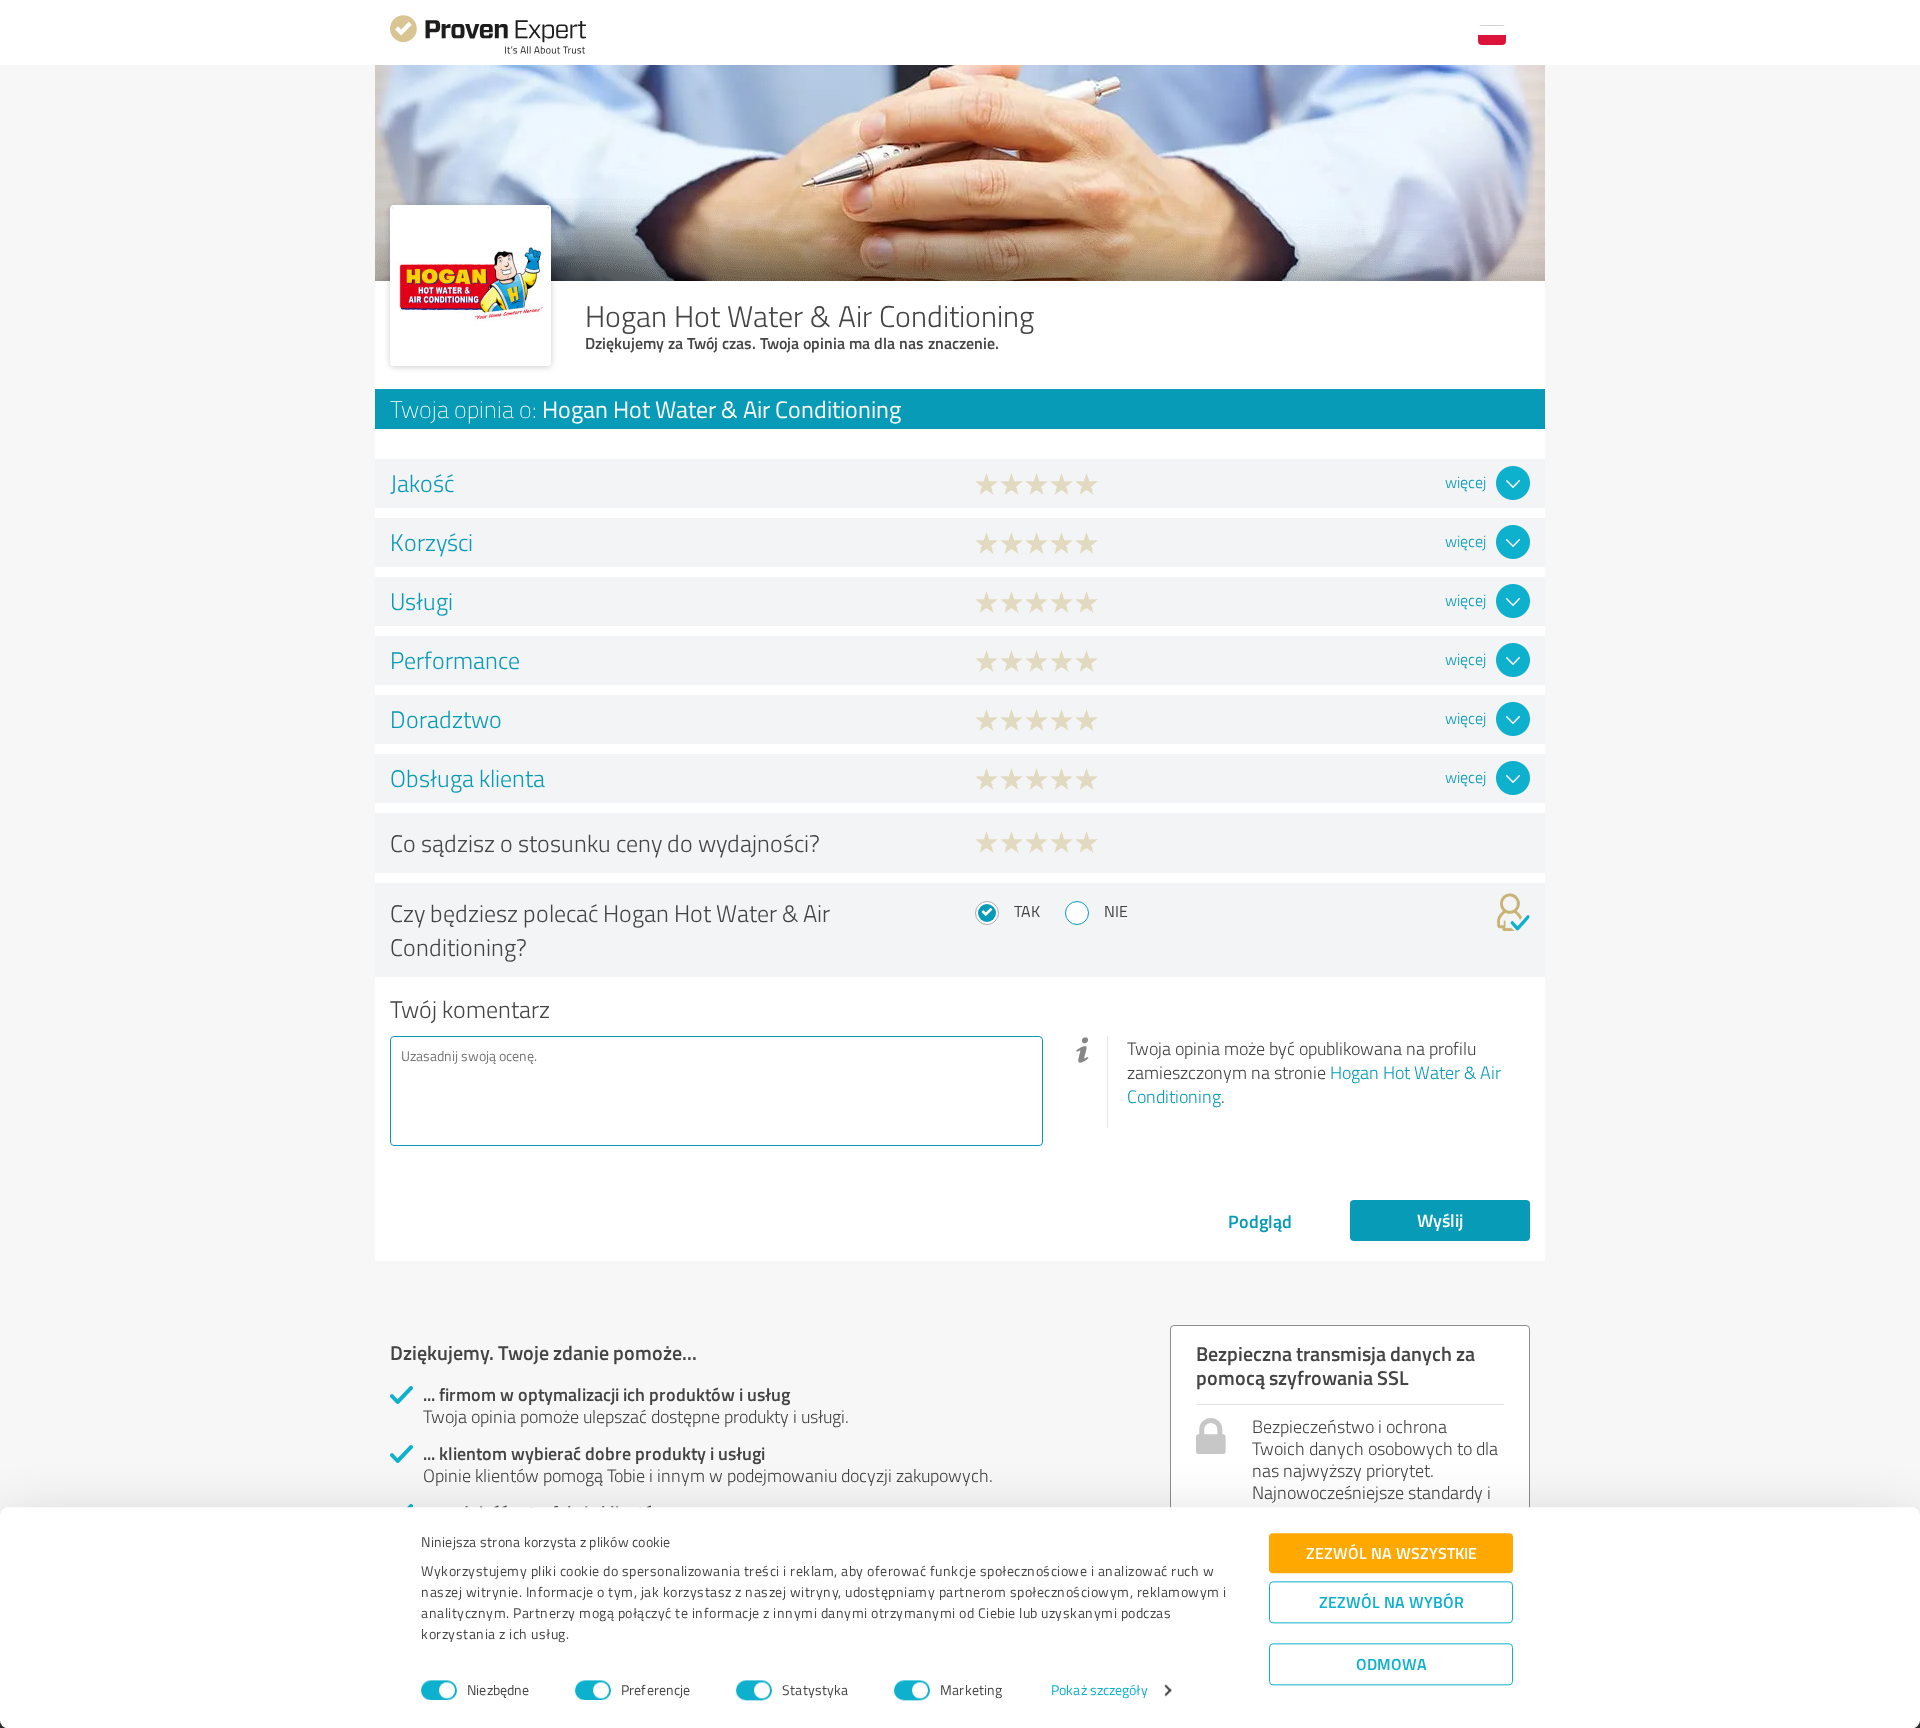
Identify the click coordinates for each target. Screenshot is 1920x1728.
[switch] (593, 1690)
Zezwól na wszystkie (1391, 1552)
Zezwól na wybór (1391, 1601)
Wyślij (1440, 1220)
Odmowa (1391, 1663)
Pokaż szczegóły (1099, 1690)
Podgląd (1260, 1221)
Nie (1116, 911)
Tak (1027, 911)
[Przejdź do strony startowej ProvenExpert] (488, 51)
